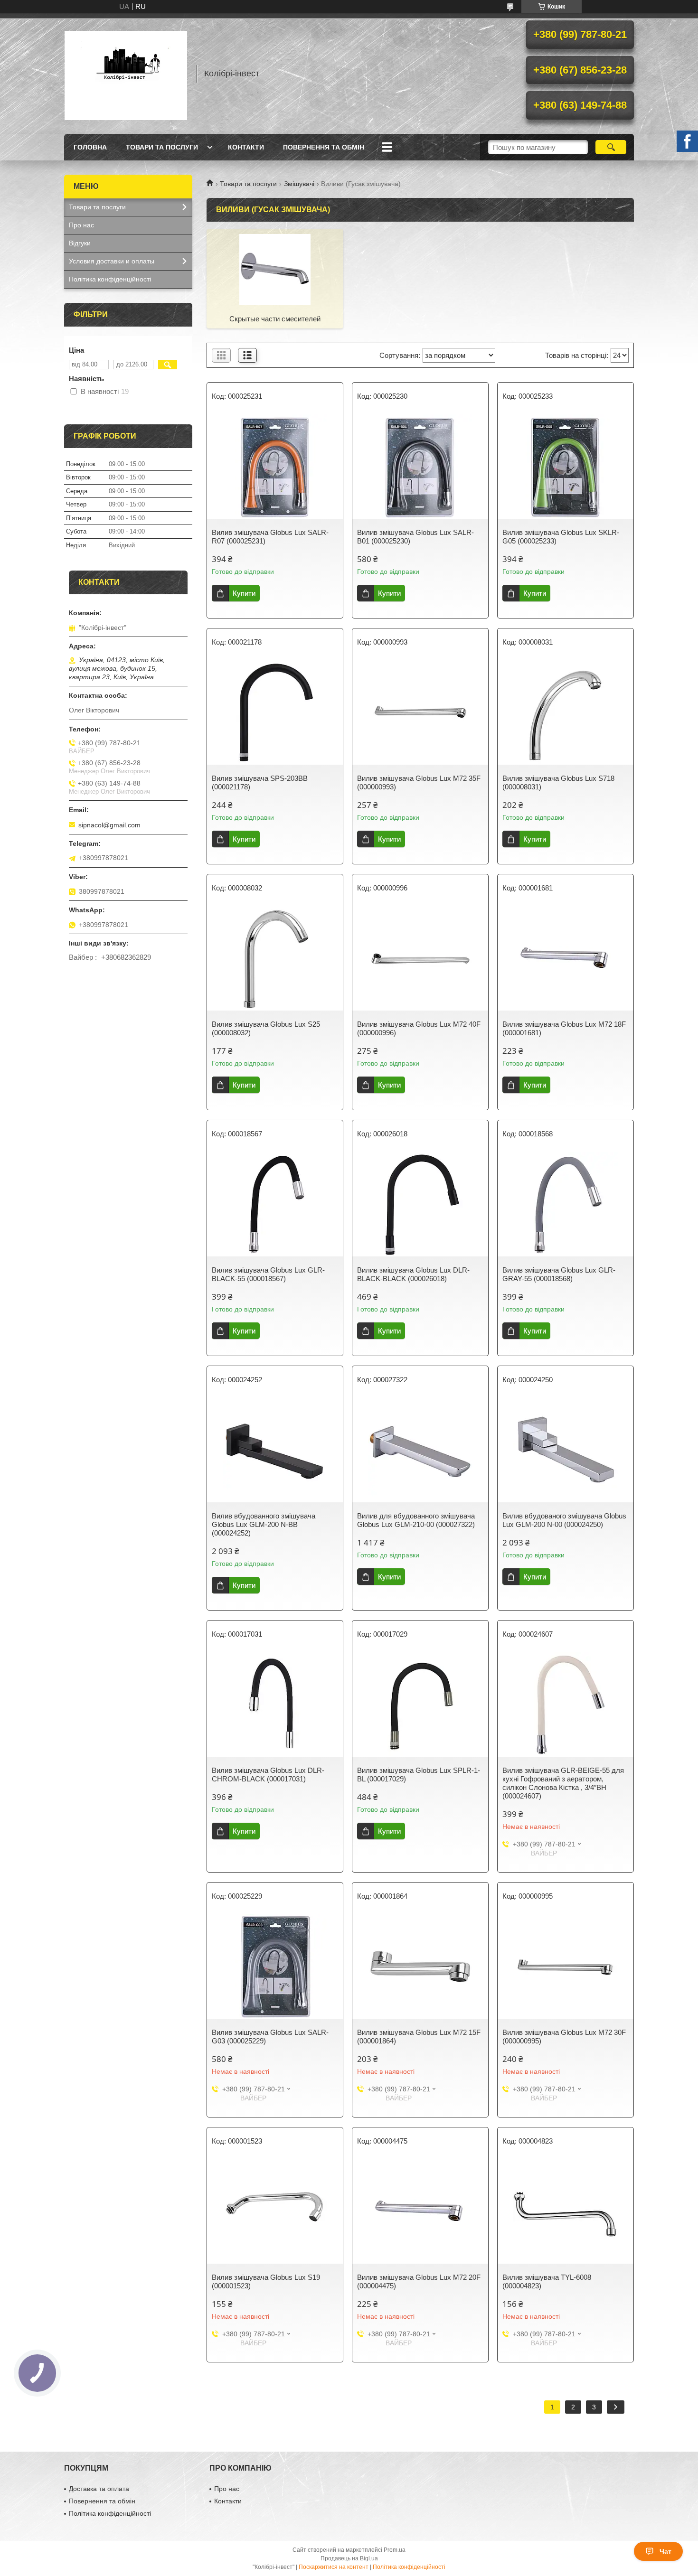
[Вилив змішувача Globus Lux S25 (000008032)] (275, 958)
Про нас (81, 225)
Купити (244, 593)
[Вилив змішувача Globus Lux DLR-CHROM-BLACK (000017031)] (275, 1705)
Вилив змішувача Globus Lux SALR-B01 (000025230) (415, 537)
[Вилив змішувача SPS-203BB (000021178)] (275, 712)
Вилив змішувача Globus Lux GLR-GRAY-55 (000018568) (559, 1274)
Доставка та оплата (99, 2489)
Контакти (246, 147)
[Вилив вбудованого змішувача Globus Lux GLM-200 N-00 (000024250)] (566, 1450)
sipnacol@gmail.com (109, 825)
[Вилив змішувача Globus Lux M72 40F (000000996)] (420, 958)
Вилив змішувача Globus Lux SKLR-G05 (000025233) (561, 537)
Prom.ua (395, 2550)
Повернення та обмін (324, 147)
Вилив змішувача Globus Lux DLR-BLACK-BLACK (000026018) (413, 1274)
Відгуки (80, 243)
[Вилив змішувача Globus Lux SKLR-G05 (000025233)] (566, 467)
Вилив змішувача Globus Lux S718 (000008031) (558, 782)
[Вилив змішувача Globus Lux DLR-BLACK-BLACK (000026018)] (420, 1204)
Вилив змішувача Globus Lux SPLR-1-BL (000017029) (419, 1775)
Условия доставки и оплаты (112, 261)
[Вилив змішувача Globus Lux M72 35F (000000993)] (420, 712)
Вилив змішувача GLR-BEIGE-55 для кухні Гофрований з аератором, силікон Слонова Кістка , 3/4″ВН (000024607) (563, 1783)
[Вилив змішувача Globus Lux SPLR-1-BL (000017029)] (420, 1705)
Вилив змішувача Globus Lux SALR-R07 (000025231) (270, 537)
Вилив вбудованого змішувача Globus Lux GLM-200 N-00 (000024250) (564, 1520)
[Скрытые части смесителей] (275, 269)
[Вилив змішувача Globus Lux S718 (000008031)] (566, 712)
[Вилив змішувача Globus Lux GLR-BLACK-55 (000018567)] (275, 1204)
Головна (90, 147)
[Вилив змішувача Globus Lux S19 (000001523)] (275, 2211)
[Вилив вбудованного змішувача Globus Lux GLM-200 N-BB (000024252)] (275, 1450)
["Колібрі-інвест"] (126, 74)
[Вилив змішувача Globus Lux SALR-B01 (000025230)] (420, 467)
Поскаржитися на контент (334, 2567)
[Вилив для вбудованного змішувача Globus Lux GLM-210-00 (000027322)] (420, 1450)
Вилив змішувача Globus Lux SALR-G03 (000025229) (270, 2037)
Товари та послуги (162, 147)
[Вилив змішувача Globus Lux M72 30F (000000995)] (566, 1967)
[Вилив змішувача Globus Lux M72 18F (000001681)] (566, 958)
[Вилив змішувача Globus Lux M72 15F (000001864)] (420, 1967)
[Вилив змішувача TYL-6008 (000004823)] (566, 2211)
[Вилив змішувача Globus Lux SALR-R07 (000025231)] (275, 467)
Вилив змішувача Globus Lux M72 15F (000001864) (419, 2037)
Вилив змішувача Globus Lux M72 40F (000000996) (419, 1028)
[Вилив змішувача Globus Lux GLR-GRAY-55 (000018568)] (566, 1204)
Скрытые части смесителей (275, 319)
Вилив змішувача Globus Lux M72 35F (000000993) (419, 782)
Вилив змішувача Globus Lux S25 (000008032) (266, 1028)
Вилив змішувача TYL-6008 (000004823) (547, 2281)
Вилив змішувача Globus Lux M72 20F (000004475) (419, 2281)
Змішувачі (299, 184)
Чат (665, 2551)
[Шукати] (611, 147)
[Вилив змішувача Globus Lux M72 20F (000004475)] (420, 2211)
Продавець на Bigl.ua (349, 2558)
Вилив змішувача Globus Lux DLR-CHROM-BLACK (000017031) (268, 1775)
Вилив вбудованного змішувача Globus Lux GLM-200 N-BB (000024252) (264, 1524)
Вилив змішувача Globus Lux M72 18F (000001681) (564, 1028)
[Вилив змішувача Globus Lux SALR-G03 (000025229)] (275, 1967)
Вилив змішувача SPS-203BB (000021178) (260, 782)
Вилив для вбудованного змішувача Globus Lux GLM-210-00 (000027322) (416, 1520)
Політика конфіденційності (110, 279)
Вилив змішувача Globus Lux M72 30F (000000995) (564, 2037)
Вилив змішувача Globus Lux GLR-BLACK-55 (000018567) (268, 1274)
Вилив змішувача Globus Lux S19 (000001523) (266, 2281)
